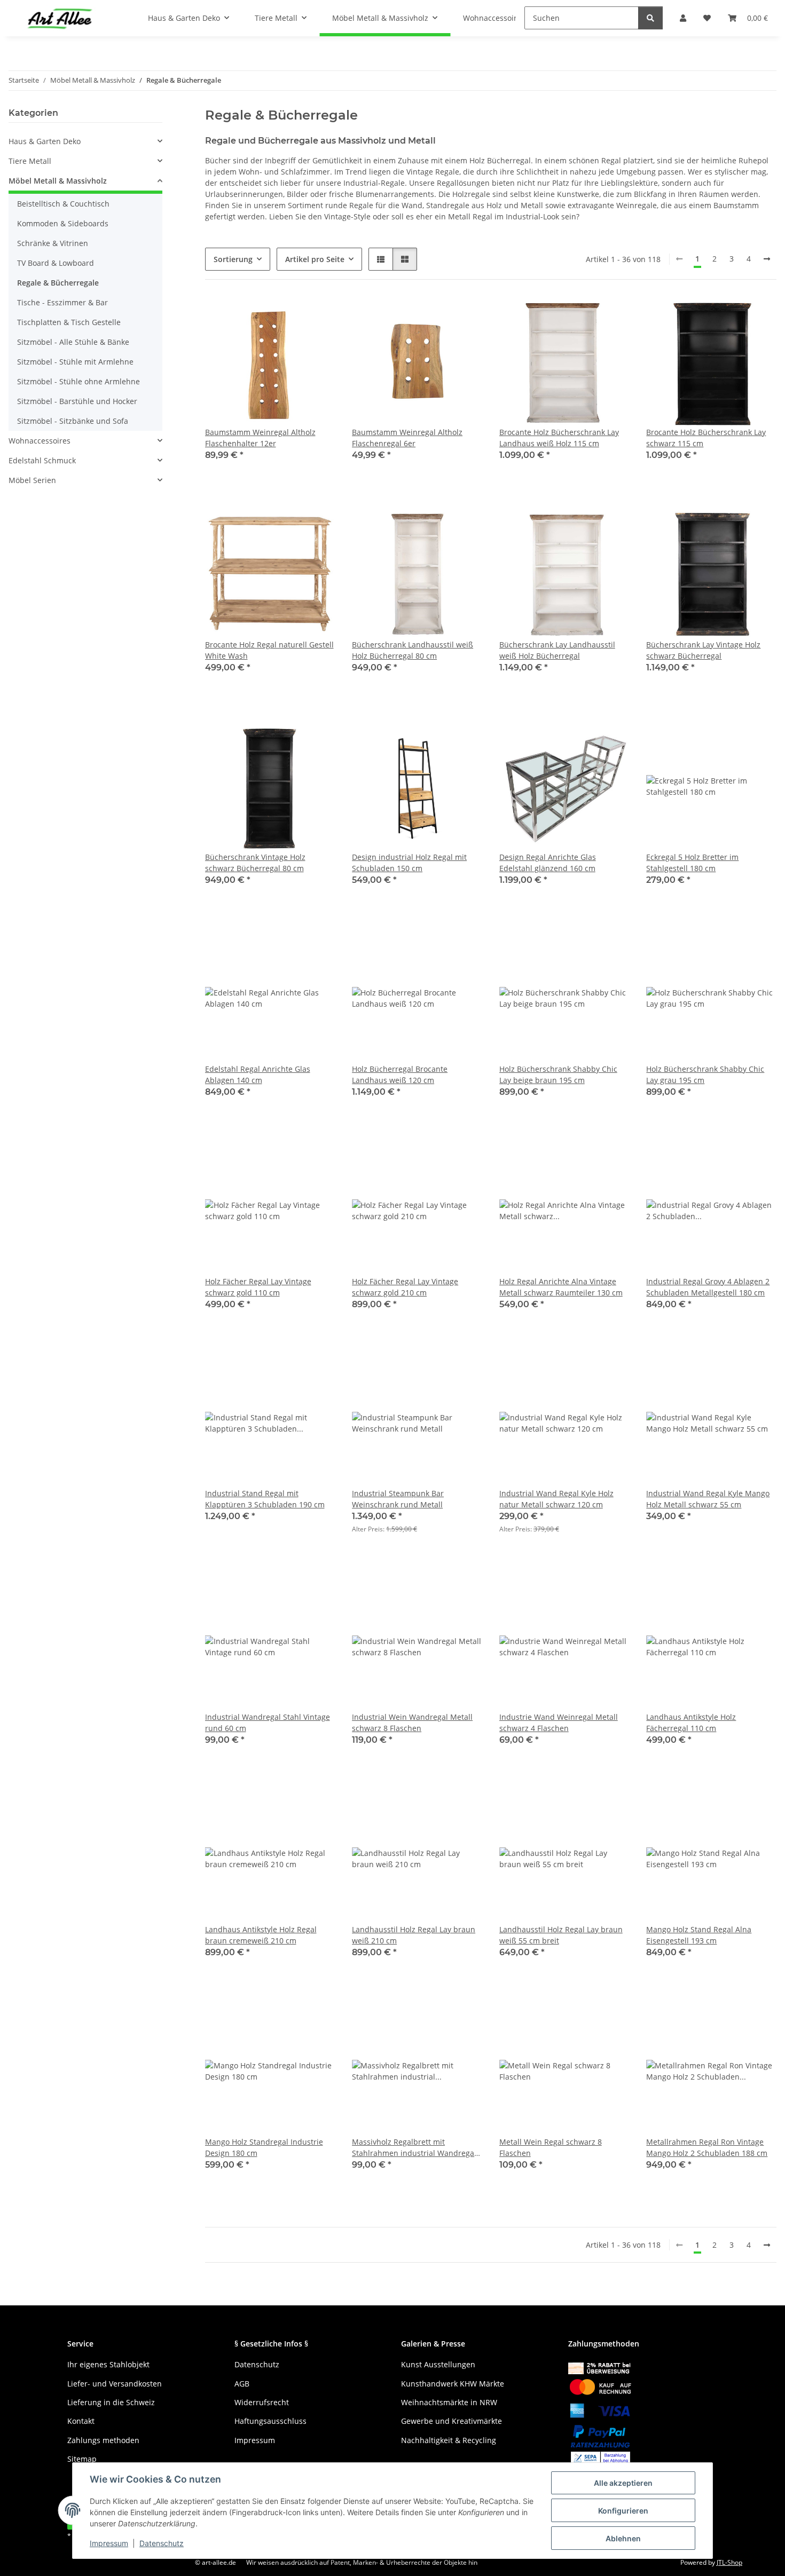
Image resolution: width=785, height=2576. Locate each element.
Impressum (109, 2543)
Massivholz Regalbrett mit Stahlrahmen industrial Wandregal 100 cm (414, 2148)
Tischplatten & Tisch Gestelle (69, 322)
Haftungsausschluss (270, 2421)
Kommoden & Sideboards (63, 223)
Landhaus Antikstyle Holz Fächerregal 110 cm (691, 1722)
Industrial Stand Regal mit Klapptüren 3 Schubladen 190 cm (265, 1499)
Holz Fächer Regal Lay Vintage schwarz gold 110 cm (258, 1287)
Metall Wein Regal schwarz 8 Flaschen (551, 2147)
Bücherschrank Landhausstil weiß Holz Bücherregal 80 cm (413, 650)
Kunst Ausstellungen (438, 2364)
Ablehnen (623, 2538)
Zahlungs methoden (103, 2440)
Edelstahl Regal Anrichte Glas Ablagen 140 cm (258, 1074)
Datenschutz (162, 2543)
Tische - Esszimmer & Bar (62, 302)
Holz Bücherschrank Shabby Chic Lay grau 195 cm (705, 1074)
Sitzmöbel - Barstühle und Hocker (77, 401)
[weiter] (767, 259)
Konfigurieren (623, 2511)
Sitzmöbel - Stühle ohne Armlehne (78, 381)
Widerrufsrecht (262, 2402)
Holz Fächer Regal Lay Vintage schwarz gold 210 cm (405, 1287)
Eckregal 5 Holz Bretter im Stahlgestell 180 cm (692, 863)
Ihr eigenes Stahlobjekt (108, 2364)
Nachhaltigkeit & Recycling (449, 2440)
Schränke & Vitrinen (53, 243)
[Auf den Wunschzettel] (317, 315)
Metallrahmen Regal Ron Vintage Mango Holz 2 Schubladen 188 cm (707, 2147)
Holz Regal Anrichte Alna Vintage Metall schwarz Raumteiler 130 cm (561, 1287)
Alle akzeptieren (623, 2483)
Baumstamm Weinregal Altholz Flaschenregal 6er (407, 438)
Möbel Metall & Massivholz (58, 181)
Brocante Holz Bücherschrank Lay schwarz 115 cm (706, 438)
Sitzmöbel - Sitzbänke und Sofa (73, 421)
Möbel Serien (32, 480)
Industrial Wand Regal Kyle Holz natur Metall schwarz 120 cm (556, 1499)
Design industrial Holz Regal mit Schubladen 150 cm (409, 863)
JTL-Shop (729, 2562)
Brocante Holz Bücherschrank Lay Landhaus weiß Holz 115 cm (559, 438)
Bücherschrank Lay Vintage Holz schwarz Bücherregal (703, 650)
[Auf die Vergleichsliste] (289, 315)
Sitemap (82, 2459)
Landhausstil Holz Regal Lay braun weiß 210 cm (414, 1935)
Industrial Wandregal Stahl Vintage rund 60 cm (268, 1722)
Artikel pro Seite (315, 259)
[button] (381, 259)
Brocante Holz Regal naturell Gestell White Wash (269, 650)
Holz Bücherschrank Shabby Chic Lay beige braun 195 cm (558, 1074)
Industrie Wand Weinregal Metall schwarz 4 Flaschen (559, 1722)
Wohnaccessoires (40, 441)
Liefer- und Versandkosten (115, 2384)
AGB (242, 2384)
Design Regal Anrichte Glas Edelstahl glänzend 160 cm (548, 863)
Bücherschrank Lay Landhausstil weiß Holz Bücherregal (557, 650)
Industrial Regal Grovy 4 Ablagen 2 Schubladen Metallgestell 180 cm (708, 1287)
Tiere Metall (30, 161)
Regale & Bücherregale (58, 283)
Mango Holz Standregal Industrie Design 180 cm (264, 2147)
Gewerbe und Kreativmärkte (452, 2421)
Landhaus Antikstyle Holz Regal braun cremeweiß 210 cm (261, 1935)
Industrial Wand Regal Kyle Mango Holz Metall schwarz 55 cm (708, 1499)
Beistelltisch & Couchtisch (63, 204)
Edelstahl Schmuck (42, 460)
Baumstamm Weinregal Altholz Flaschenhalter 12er (260, 438)
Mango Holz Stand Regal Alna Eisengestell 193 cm (699, 1935)
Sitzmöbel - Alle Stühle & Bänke (73, 342)
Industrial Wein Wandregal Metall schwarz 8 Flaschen (412, 1722)
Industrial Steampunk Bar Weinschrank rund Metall (398, 1499)
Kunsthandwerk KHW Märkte (453, 2384)
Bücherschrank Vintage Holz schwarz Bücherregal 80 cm (255, 863)
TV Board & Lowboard (56, 263)
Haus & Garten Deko (45, 141)
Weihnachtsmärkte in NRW (449, 2402)
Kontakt (81, 2421)
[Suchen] (650, 18)
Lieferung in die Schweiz (111, 2402)
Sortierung (233, 259)
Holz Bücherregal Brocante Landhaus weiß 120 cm (400, 1074)
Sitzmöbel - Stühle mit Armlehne (75, 362)
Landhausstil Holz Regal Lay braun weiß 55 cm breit (561, 1935)
